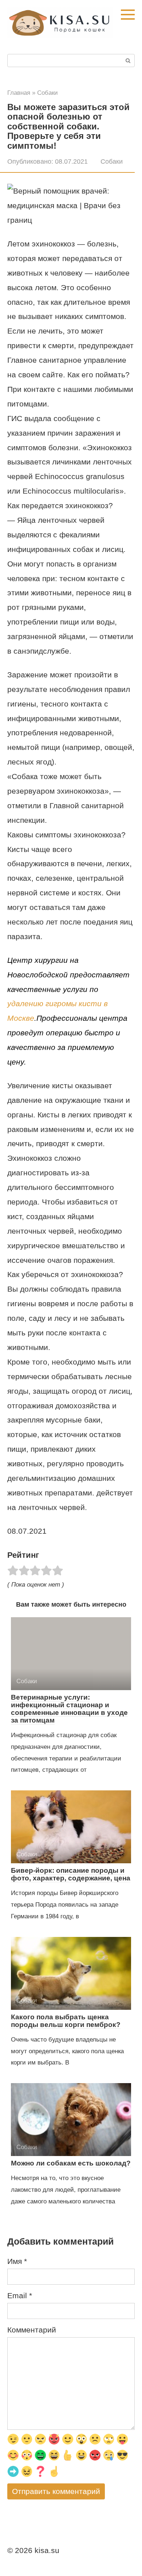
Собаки (112, 162)
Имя (17, 2261)
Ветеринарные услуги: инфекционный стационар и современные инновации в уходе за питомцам (69, 1709)
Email (20, 2295)
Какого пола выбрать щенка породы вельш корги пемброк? (66, 2021)
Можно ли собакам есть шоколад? (71, 2163)
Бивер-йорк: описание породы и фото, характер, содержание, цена (71, 1874)
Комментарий (32, 2330)
